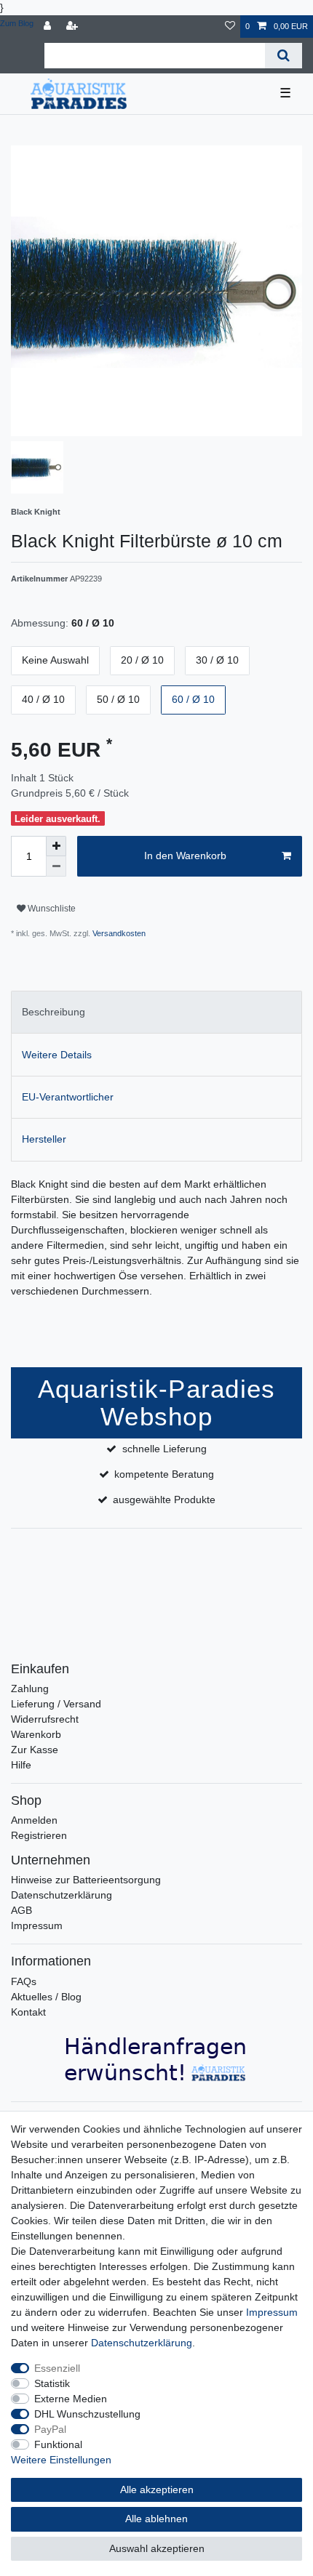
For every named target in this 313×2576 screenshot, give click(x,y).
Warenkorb (36, 1734)
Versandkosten (118, 933)
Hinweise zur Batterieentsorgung (86, 1880)
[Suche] (284, 56)
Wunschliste (51, 909)
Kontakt (28, 2012)
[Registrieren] (74, 27)
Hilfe (21, 1765)
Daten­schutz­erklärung (142, 2343)
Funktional (58, 2444)
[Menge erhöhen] (56, 846)
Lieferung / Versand (56, 1704)
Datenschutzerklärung (62, 1895)
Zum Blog (17, 23)
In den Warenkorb (185, 856)
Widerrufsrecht (45, 1719)
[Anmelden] (49, 27)
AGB (21, 1910)
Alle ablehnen (156, 2519)
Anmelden (34, 1820)
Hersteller (44, 1139)
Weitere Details (57, 1055)
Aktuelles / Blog (46, 1997)
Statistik (52, 2383)
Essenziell (57, 2368)
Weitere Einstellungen (61, 2460)
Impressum (37, 1925)
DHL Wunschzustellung (87, 2414)
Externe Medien (71, 2399)
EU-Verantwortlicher (68, 1097)
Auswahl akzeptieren (157, 2548)
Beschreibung (54, 1012)
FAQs (24, 1981)
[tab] (156, 1012)
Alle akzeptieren (157, 2490)
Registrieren (39, 1835)
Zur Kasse (35, 1750)
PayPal (50, 2429)
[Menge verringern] (56, 866)
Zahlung (30, 1689)
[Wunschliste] (230, 27)
